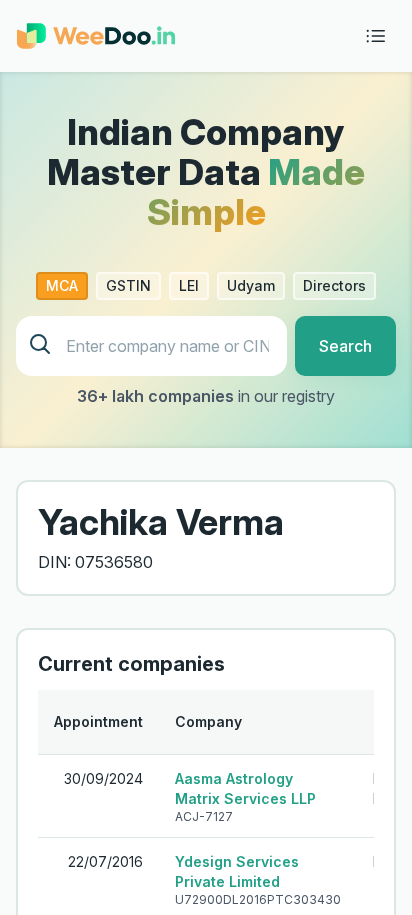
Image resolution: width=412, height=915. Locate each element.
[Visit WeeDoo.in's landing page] (96, 36)
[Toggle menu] (376, 36)
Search (345, 346)
